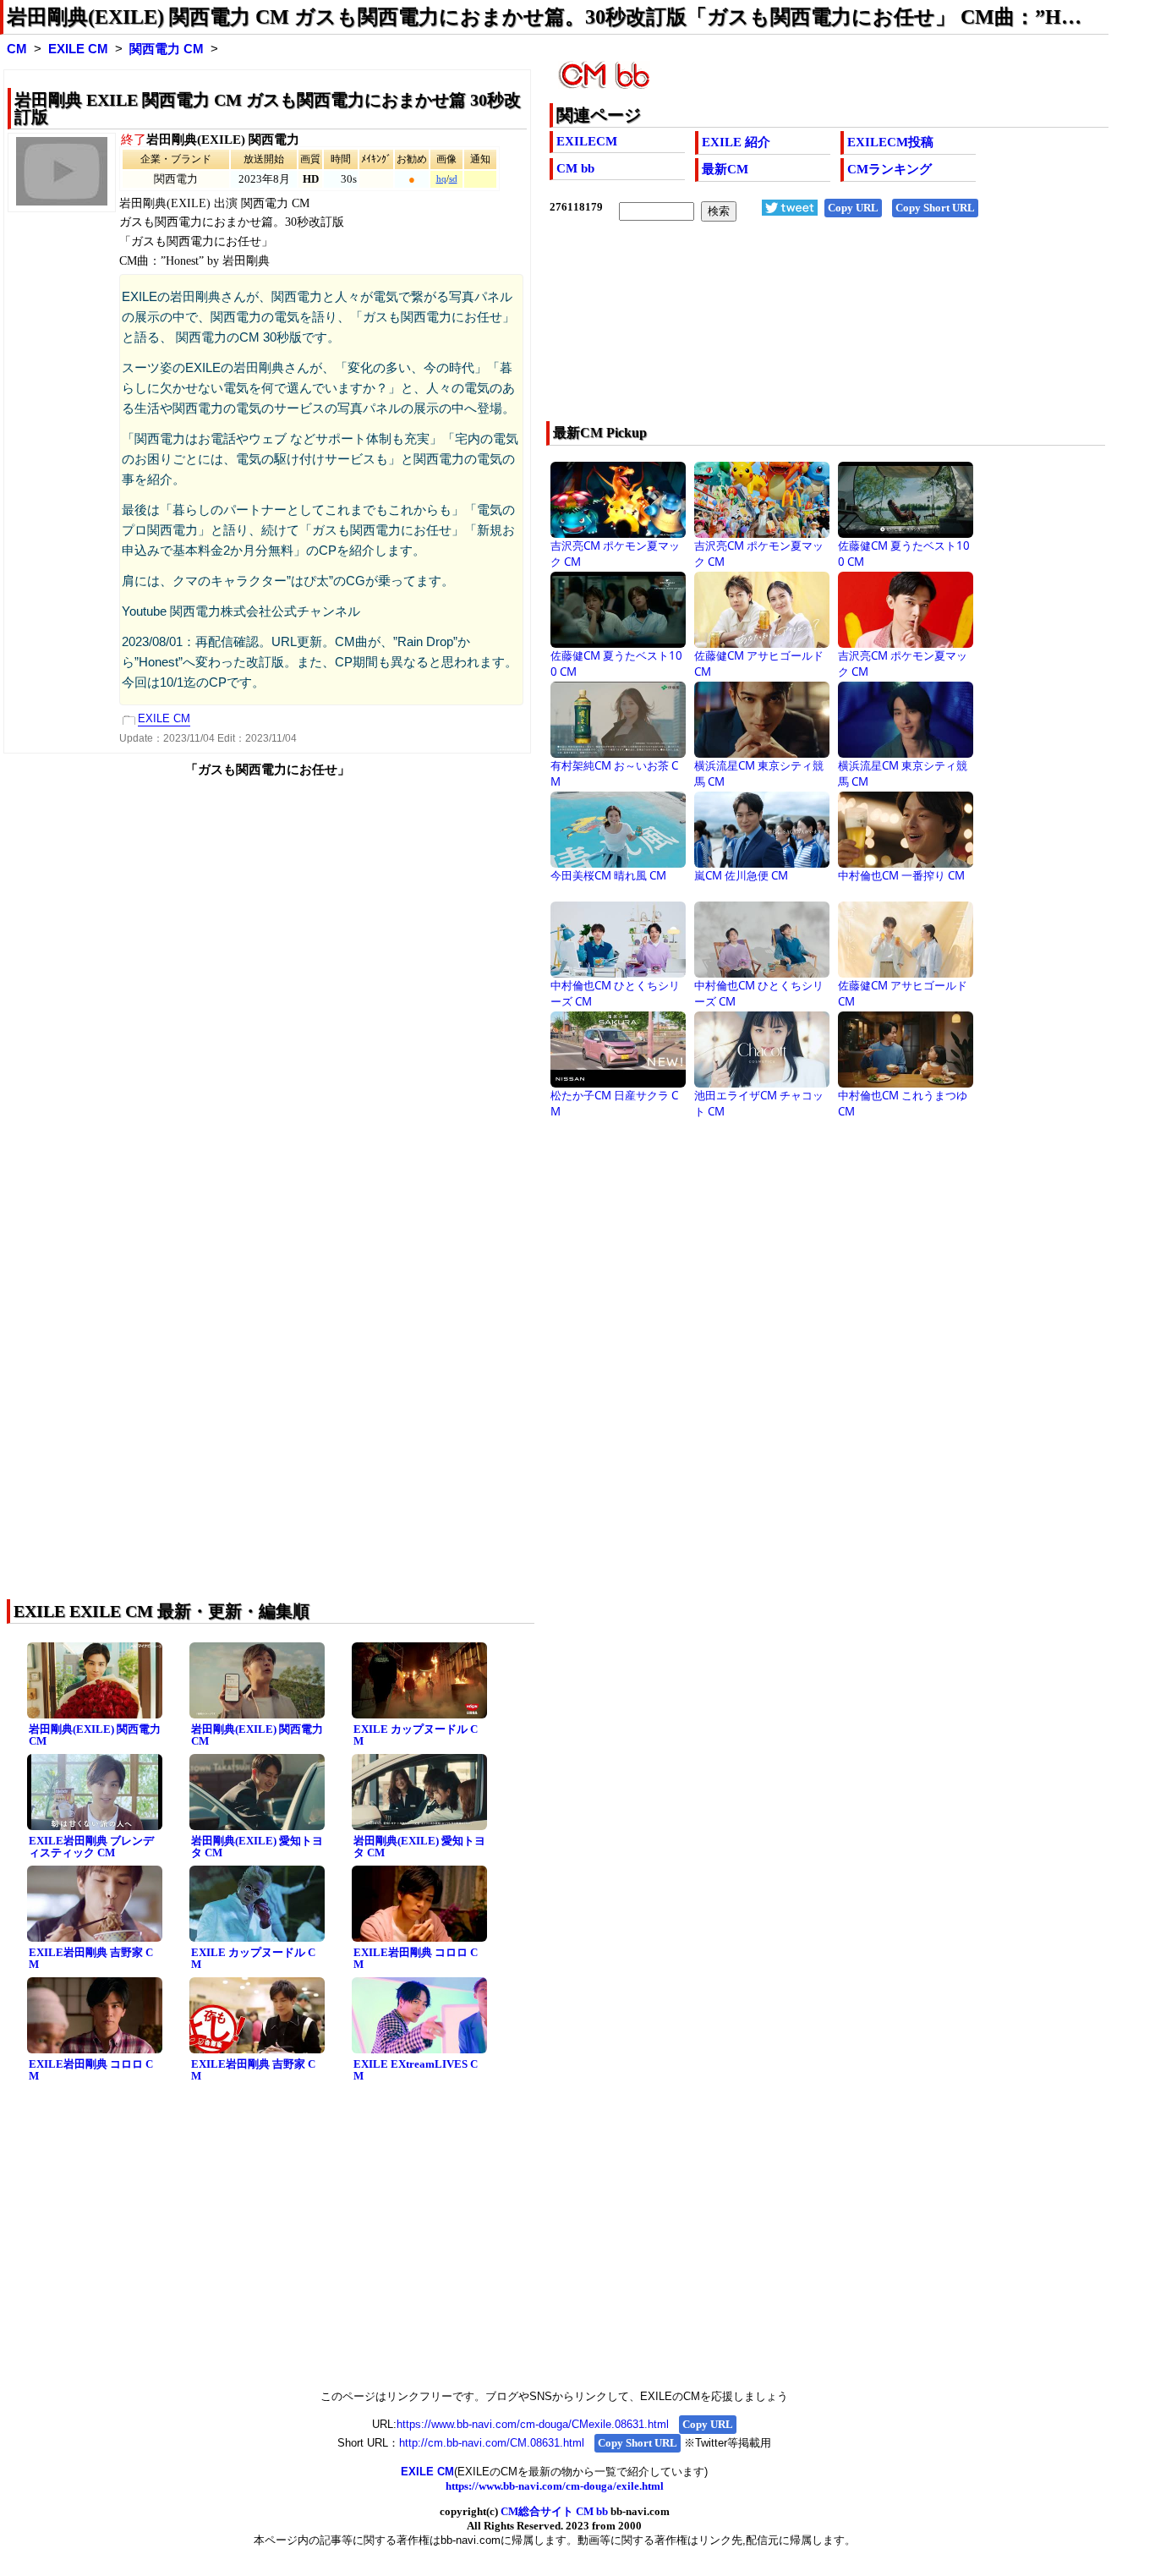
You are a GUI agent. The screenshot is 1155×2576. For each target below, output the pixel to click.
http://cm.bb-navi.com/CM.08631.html (492, 2443)
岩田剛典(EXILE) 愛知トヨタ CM (257, 1847)
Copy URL (853, 208)
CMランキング (890, 169)
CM (17, 49)
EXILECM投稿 (890, 142)
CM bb (575, 168)
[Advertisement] (773, 332)
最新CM (725, 169)
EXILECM (587, 141)
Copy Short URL (935, 208)
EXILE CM (78, 49)
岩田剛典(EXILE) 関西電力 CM (95, 1735)
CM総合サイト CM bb (554, 2511)
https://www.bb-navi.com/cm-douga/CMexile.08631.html (533, 2424)
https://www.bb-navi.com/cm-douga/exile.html (555, 2486)
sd (453, 179)
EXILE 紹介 (736, 142)
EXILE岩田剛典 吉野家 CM (91, 1959)
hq (441, 179)
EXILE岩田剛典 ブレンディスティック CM (91, 1847)
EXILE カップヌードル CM (416, 1735)
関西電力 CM (167, 49)
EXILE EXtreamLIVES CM (416, 2070)
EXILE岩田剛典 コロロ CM (416, 1959)
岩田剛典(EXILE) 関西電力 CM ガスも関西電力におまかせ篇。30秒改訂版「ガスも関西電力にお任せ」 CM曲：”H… (544, 17)
